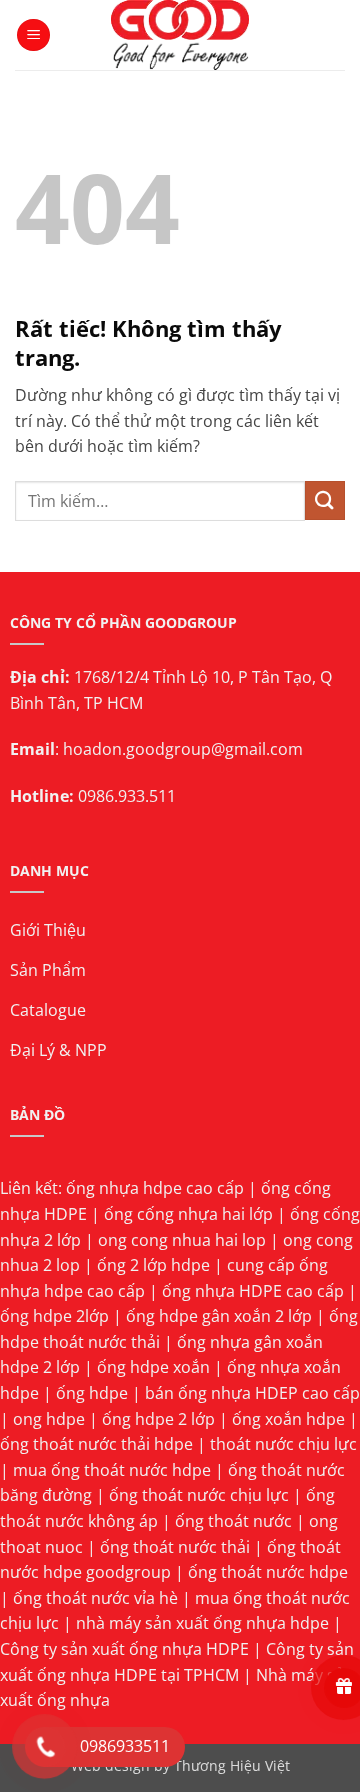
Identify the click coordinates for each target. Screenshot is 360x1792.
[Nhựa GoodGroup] (180, 35)
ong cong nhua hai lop (182, 1240)
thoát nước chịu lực (283, 1444)
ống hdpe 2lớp (54, 1316)
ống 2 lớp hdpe (153, 1265)
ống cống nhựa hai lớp (188, 1214)
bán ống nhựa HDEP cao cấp (252, 1393)
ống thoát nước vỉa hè (95, 1598)
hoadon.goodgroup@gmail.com (183, 749)
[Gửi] (325, 500)
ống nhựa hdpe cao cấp (155, 1188)
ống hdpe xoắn (153, 1367)
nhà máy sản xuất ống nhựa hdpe (202, 1623)
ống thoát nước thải (175, 1547)
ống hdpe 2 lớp (158, 1419)
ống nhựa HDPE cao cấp (253, 1291)
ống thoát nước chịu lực (199, 1495)
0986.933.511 (127, 796)
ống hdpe (92, 1393)
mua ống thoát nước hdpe (112, 1470)
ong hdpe (49, 1419)
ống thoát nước (233, 1521)
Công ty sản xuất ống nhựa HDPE (124, 1649)
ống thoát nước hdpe (268, 1572)
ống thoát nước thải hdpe (96, 1444)
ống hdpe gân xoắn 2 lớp (219, 1316)
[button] (33, 35)
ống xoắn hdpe (288, 1419)
